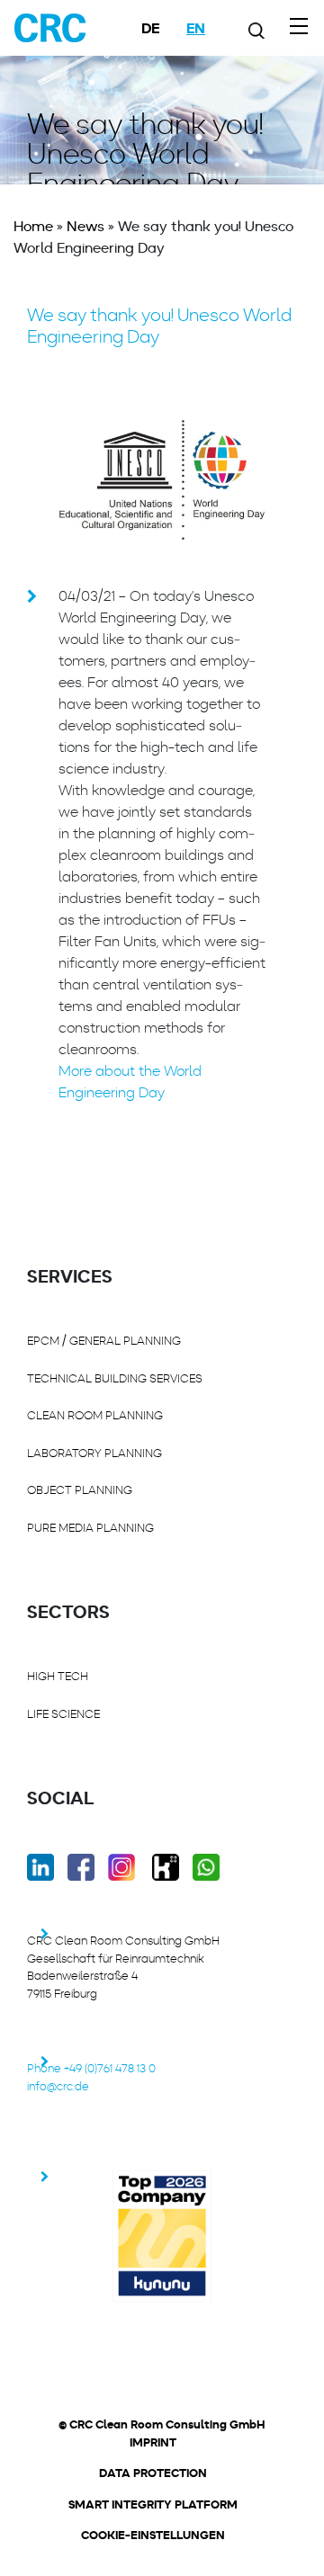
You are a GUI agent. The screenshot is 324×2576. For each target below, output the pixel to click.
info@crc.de (58, 2086)
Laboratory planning (94, 1453)
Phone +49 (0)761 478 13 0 (91, 2068)
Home (33, 226)
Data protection (153, 2473)
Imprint (153, 2443)
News (85, 226)
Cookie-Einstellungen (153, 2536)
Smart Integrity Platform (153, 2505)
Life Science (63, 1714)
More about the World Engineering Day (130, 1082)
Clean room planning (95, 1415)
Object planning (80, 1490)
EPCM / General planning (104, 1341)
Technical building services (115, 1378)
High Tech (58, 1676)
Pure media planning (90, 1528)
